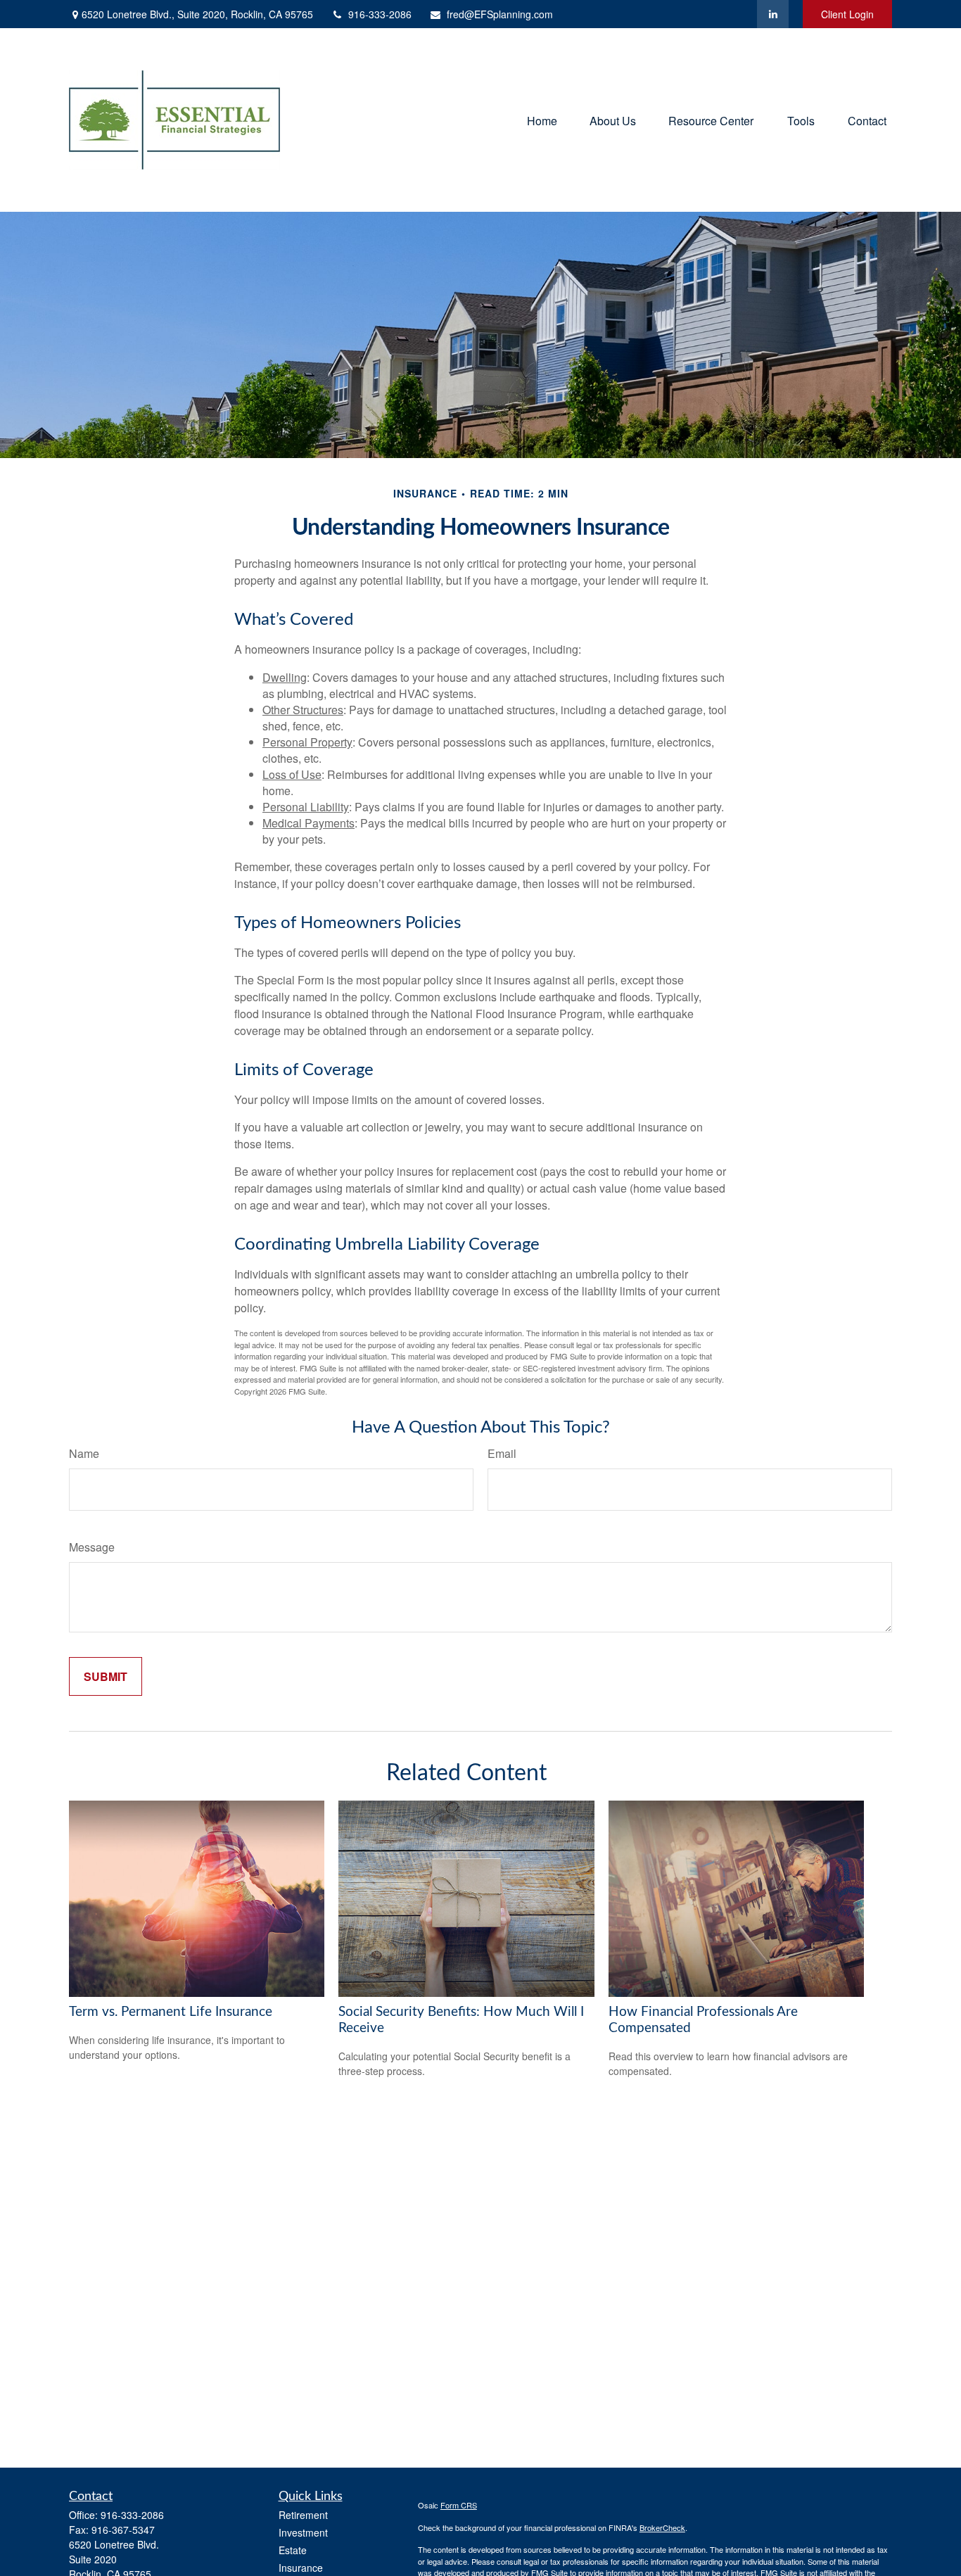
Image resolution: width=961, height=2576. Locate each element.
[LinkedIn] (773, 14)
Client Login (847, 14)
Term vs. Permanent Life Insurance (171, 2012)
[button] (542, 120)
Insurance (301, 2568)
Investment (303, 2532)
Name (84, 1453)
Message (92, 1547)
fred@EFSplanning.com (500, 14)
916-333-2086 (380, 14)
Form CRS (459, 2505)
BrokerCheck (662, 2527)
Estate (293, 2550)
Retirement (303, 2515)
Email (502, 1453)
